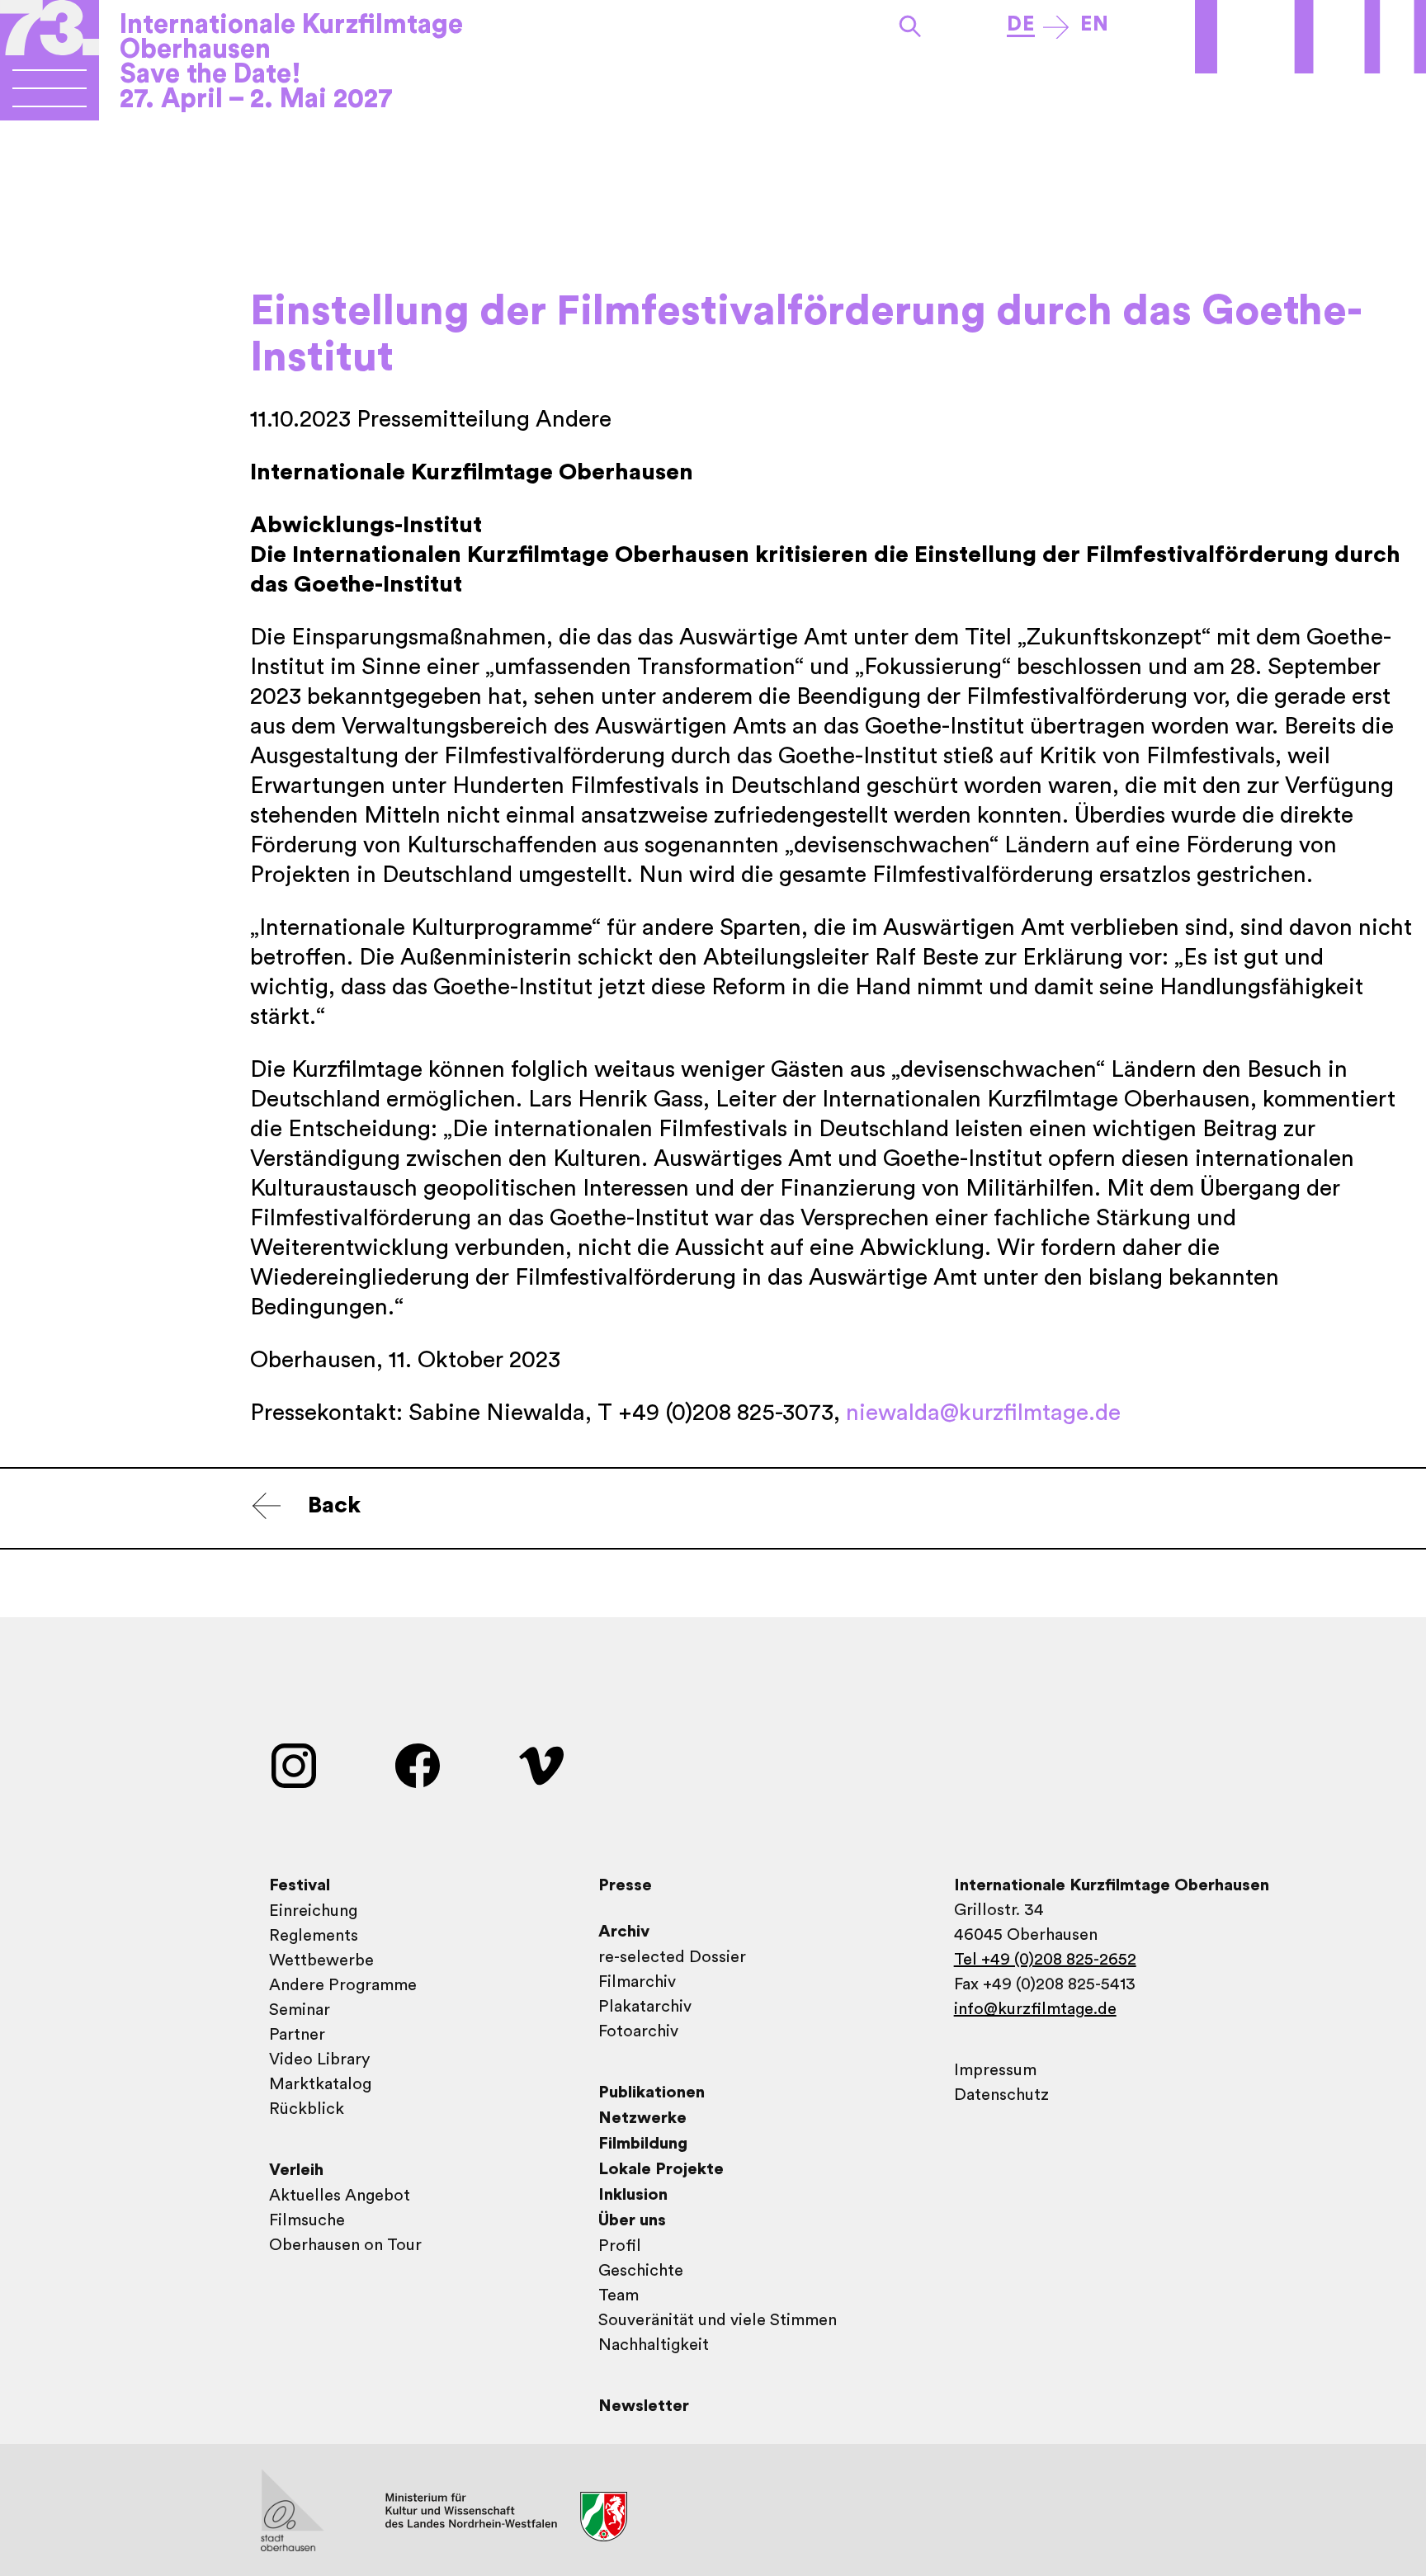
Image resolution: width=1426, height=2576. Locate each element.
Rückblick (307, 2109)
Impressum (995, 2070)
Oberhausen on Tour (345, 2245)
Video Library (319, 2059)
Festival (300, 1885)
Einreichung (313, 1911)
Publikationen (652, 2092)
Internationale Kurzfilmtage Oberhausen (291, 37)
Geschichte (641, 2271)
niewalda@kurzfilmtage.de (983, 1413)
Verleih (296, 2170)
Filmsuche (307, 2220)
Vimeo (541, 1766)
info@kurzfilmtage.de (1035, 2009)
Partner (297, 2035)
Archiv (624, 1932)
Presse (625, 1885)
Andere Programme (343, 1985)
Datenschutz (1001, 2095)
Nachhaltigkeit (654, 2345)
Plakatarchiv (645, 2007)
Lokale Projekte (661, 2169)
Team (619, 2295)
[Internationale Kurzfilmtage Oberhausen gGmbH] (50, 95)
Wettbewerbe (321, 1960)
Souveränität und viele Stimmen (718, 2320)
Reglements (314, 1936)
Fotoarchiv (638, 2031)
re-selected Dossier (672, 1957)
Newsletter (644, 2406)
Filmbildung (643, 2144)
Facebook (418, 1766)
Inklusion (633, 2195)
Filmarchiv (637, 1982)
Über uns (632, 2220)
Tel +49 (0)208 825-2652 (1045, 1960)
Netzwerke (642, 2118)
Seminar (300, 2010)
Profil (620, 2246)
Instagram (294, 1766)
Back (334, 1505)
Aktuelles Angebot (340, 2196)
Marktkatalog (320, 2084)
